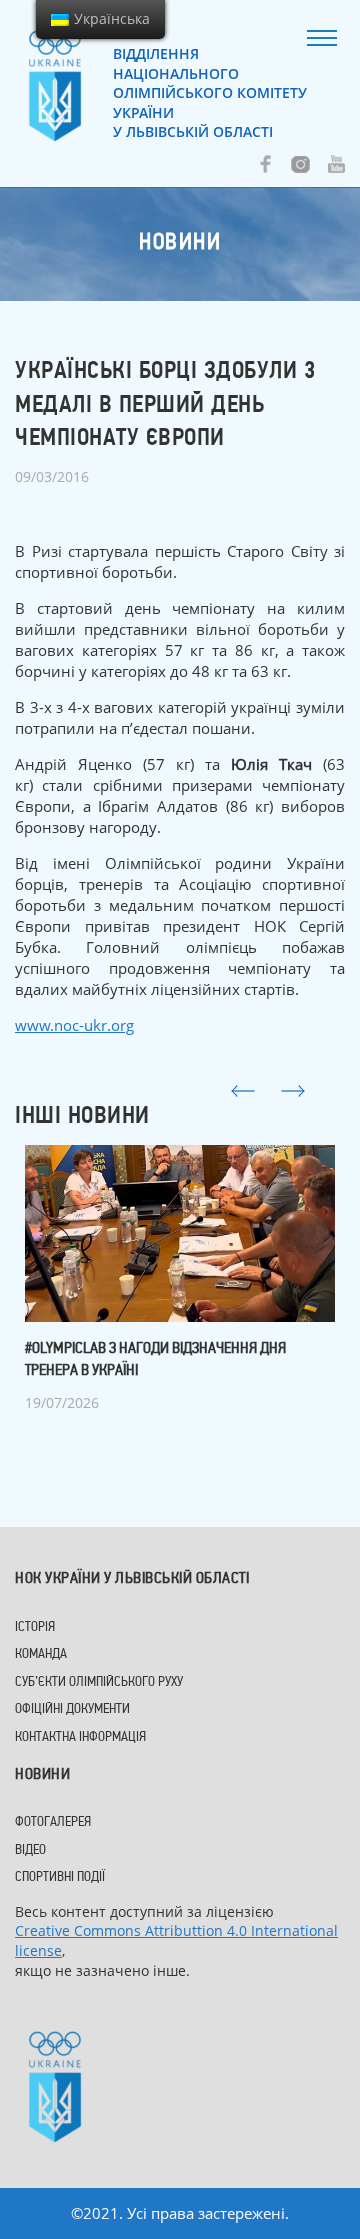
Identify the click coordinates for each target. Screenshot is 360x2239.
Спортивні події (60, 1877)
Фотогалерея (53, 1822)
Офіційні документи (72, 1709)
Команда (41, 1654)
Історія (35, 1627)
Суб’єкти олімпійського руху (99, 1682)
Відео (30, 1850)
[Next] (293, 1091)
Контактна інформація (80, 1737)
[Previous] (243, 1091)
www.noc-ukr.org (74, 1025)
